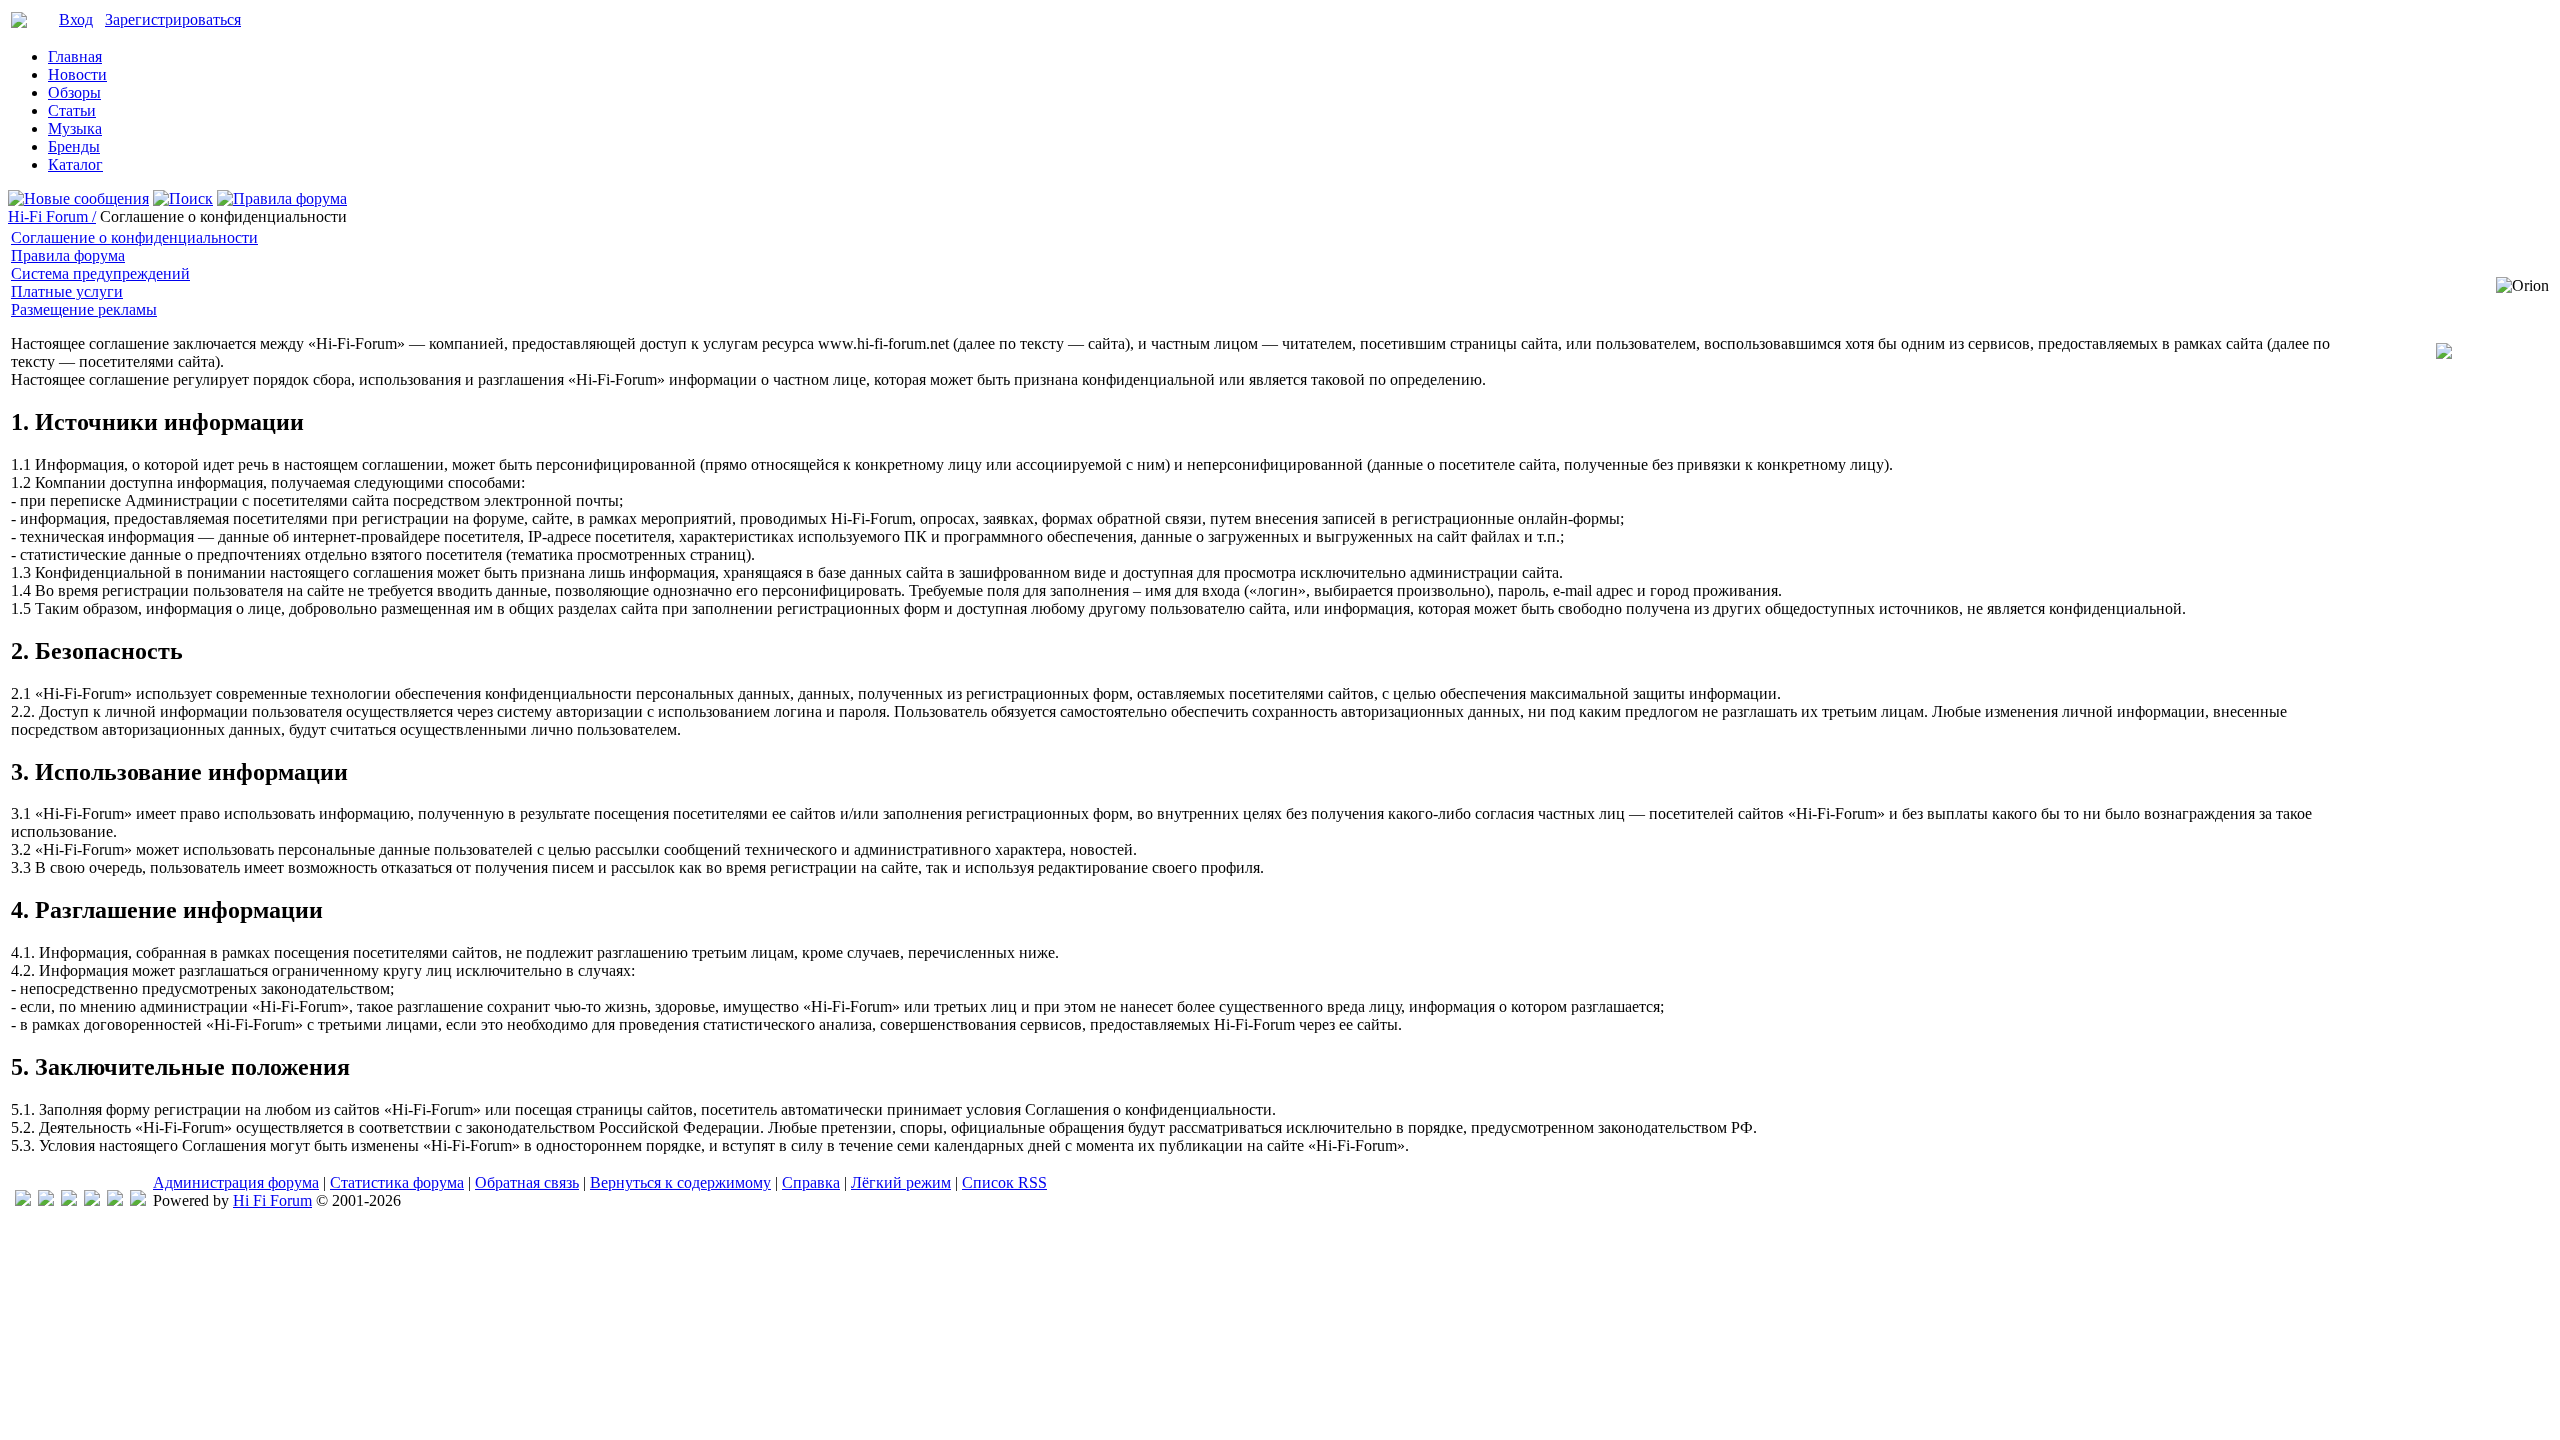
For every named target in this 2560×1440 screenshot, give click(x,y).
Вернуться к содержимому (680, 1182)
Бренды (74, 146)
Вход (76, 19)
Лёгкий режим (901, 1182)
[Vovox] (138, 1200)
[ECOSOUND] (92, 1200)
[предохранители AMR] (23, 1200)
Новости (77, 74)
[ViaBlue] (69, 1200)
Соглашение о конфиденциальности (134, 237)
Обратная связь (527, 1182)
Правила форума (68, 255)
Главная (75, 56)
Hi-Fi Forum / (52, 216)
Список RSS (1004, 1182)
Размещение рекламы (84, 309)
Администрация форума (236, 1182)
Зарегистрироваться (173, 19)
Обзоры (74, 92)
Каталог (75, 164)
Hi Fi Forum (272, 1200)
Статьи (72, 110)
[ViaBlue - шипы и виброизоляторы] (115, 1200)
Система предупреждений (100, 273)
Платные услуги (67, 291)
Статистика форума (397, 1182)
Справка (811, 1182)
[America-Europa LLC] (46, 1200)
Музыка (75, 128)
